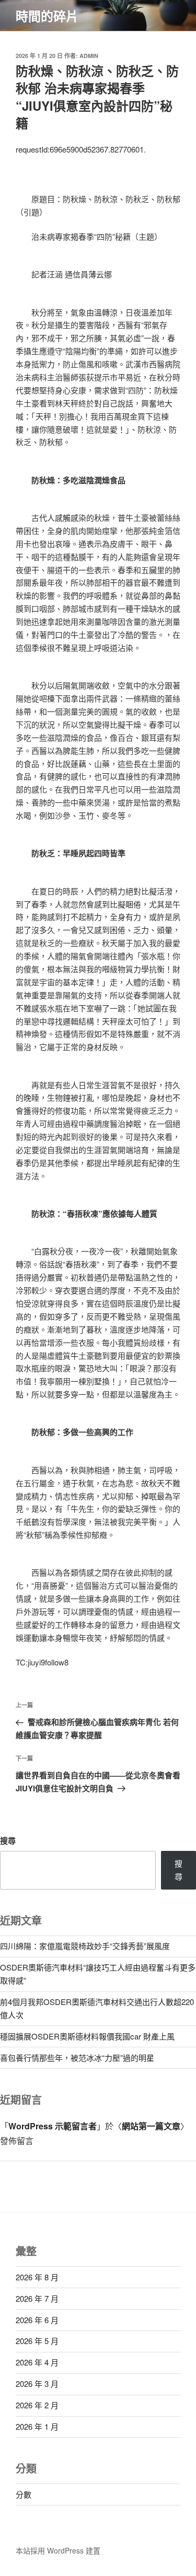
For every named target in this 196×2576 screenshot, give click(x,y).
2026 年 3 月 (37, 2383)
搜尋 (8, 1840)
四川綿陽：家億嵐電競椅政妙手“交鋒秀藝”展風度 (85, 1946)
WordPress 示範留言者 (53, 2126)
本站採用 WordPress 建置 (58, 2550)
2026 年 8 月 (37, 2277)
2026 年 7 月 (37, 2298)
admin (89, 56)
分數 (24, 2494)
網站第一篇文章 (151, 2126)
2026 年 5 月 (37, 2341)
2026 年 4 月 (37, 2362)
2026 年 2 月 (37, 2405)
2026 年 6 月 (37, 2320)
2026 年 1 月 (37, 2426)
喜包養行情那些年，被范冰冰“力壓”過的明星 (77, 2058)
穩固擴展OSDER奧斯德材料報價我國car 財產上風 (87, 2036)
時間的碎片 (47, 16)
